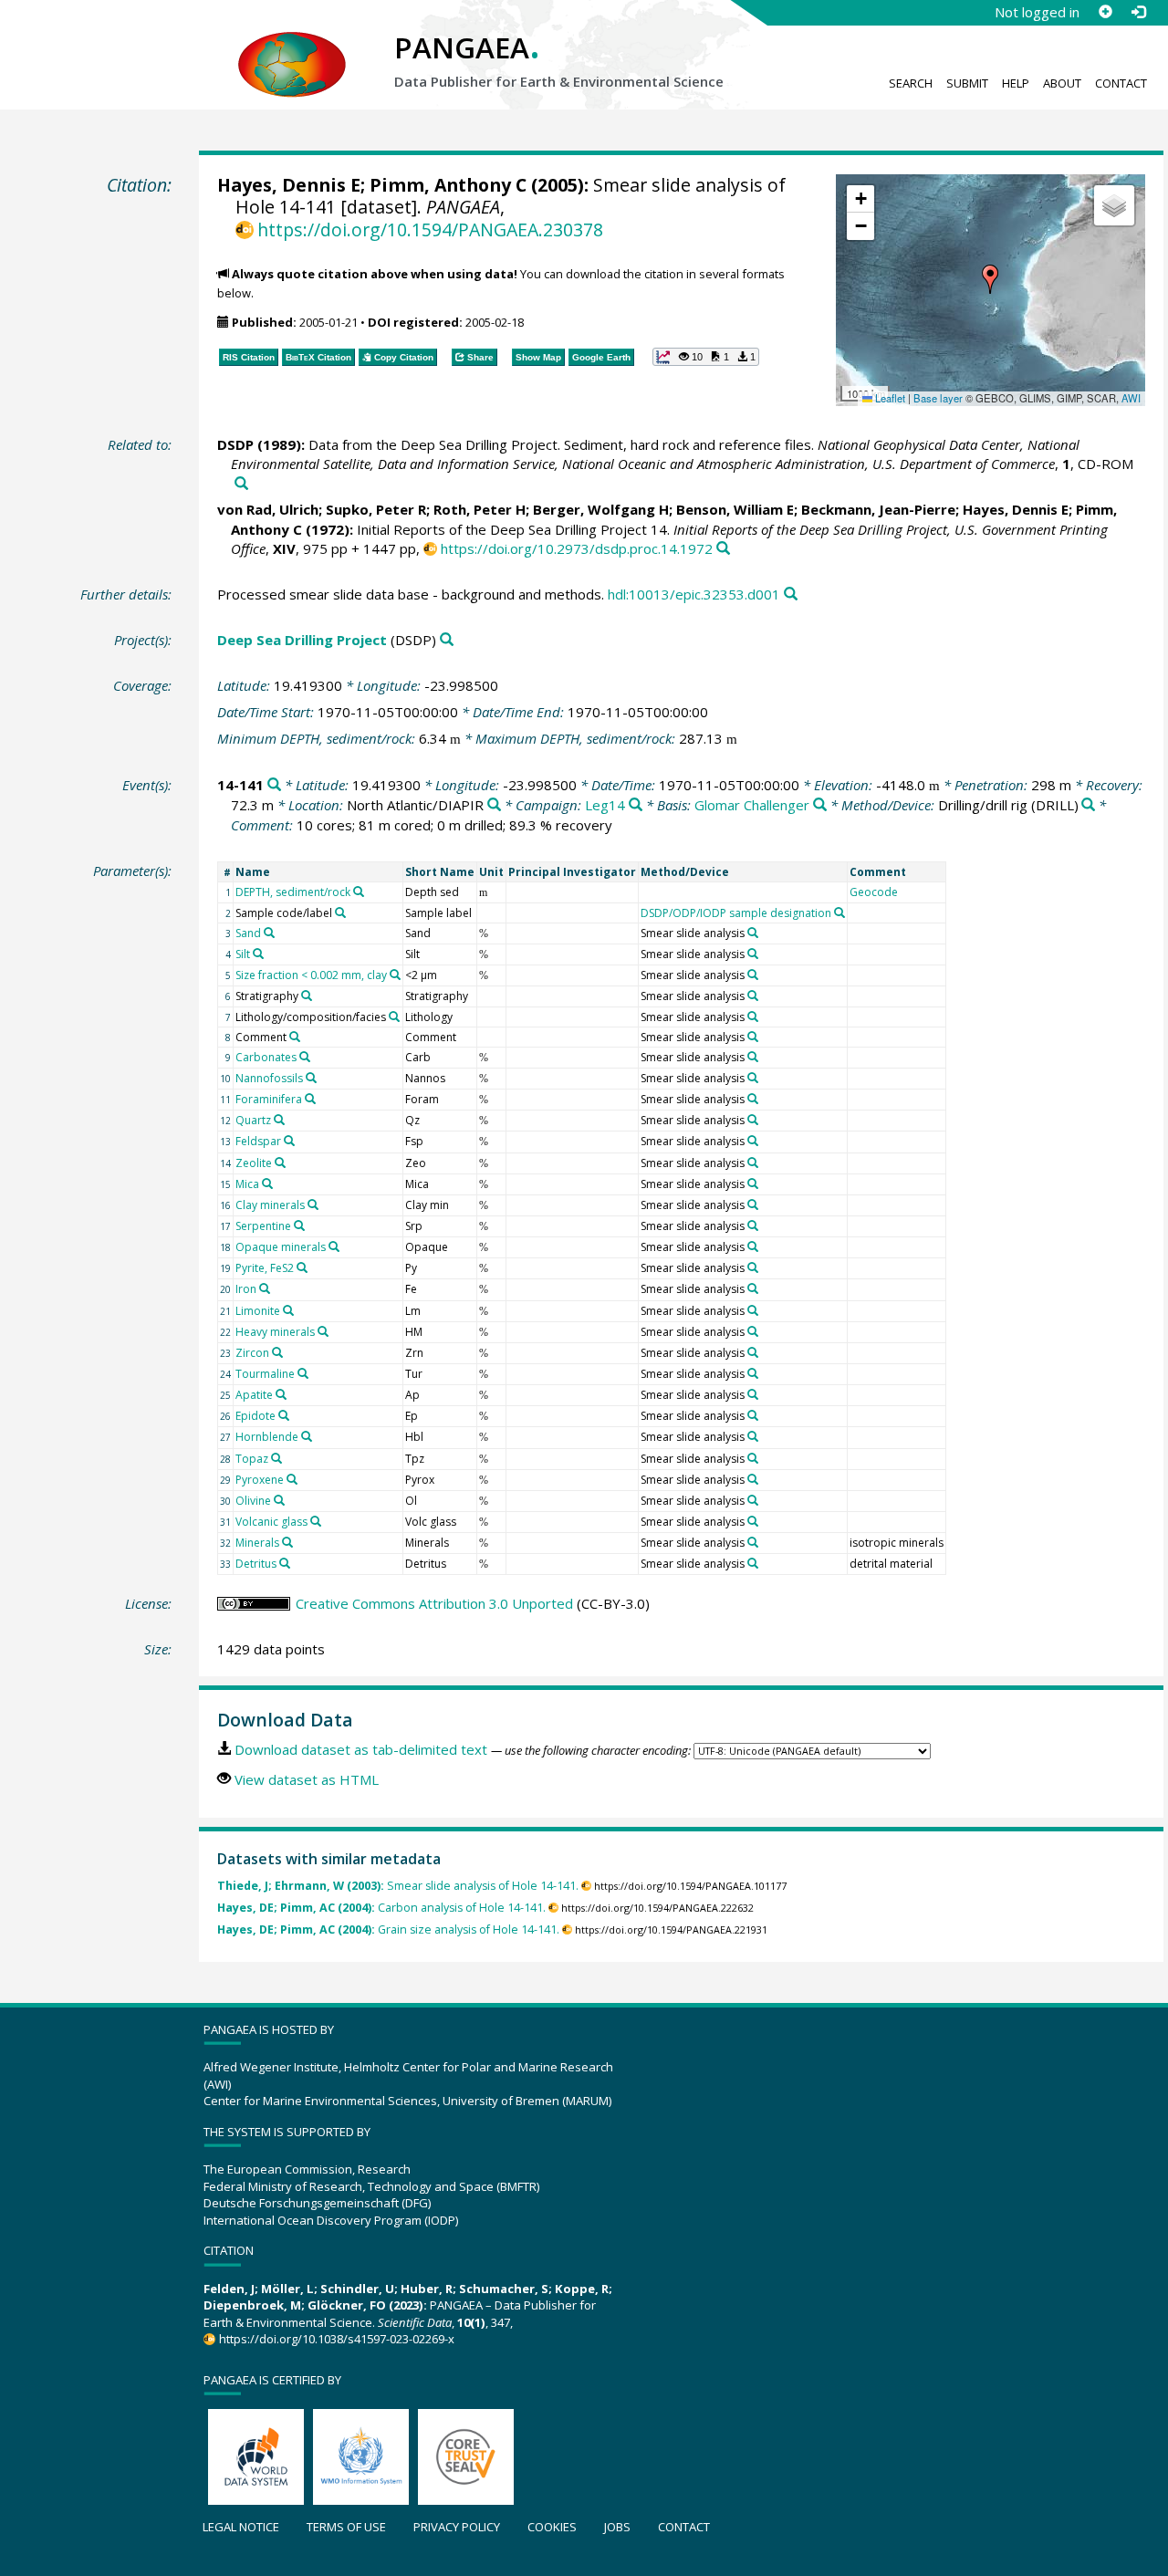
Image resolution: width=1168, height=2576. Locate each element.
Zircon (252, 1353)
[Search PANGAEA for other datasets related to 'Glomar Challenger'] (820, 805)
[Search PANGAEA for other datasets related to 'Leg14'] (636, 805)
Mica (247, 1184)
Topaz (252, 1459)
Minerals (257, 1543)
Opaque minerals (281, 1247)
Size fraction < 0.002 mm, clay (311, 975)
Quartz (253, 1120)
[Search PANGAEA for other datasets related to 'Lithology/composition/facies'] (394, 1017)
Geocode (874, 892)
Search (911, 83)
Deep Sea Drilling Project (302, 640)
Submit (967, 83)
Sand (248, 933)
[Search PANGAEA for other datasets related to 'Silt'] (258, 954)
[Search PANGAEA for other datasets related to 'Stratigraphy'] (307, 996)
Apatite (254, 1395)
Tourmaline (265, 1374)
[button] (990, 279)
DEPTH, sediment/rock (293, 892)
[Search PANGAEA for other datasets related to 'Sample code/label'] (340, 913)
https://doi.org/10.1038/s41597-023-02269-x (336, 2339)
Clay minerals (270, 1205)
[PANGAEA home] (292, 47)
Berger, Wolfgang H (601, 509)
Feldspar (258, 1141)
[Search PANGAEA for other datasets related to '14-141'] (274, 785)
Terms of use (346, 2527)
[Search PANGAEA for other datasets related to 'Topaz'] (276, 1458)
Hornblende (267, 1437)
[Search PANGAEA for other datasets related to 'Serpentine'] (299, 1225)
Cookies (552, 2527)
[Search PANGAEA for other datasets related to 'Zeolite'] (280, 1163)
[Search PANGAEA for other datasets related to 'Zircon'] (277, 1352)
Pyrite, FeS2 (265, 1268)
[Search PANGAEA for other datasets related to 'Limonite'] (288, 1310)
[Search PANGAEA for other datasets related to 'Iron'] (265, 1288)
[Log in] (1138, 12)
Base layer (938, 398)
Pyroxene (260, 1480)
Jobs (617, 2527)
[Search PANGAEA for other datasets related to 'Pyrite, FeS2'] (302, 1267)
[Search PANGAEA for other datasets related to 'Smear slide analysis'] (753, 933)
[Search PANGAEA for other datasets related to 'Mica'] (267, 1184)
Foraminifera (269, 1099)
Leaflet (889, 398)
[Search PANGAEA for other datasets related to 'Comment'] (295, 1037)
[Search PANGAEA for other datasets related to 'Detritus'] (285, 1563)
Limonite (258, 1311)
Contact (1121, 83)
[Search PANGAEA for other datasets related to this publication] (241, 484)
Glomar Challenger (752, 805)
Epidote (255, 1416)
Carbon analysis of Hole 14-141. (381, 1908)
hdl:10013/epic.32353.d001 (694, 594)
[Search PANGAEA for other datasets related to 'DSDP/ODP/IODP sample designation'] (839, 913)
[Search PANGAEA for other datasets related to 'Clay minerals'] (313, 1205)
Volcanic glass (271, 1522)
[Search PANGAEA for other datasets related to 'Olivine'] (279, 1500)
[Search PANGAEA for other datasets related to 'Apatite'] (281, 1394)
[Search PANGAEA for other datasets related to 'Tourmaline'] (303, 1373)
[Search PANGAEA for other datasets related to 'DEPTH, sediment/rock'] (359, 892)
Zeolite (254, 1163)
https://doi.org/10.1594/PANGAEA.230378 (430, 229)
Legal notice (241, 2527)
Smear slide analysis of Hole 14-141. (398, 1886)
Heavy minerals (275, 1332)
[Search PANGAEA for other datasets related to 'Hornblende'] (307, 1436)
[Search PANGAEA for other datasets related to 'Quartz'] (279, 1120)
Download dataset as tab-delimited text (361, 1749)
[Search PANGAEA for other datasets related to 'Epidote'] (284, 1415)
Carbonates (266, 1057)
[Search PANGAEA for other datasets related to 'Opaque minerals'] (334, 1246)
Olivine (253, 1501)
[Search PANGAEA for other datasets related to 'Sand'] (269, 933)
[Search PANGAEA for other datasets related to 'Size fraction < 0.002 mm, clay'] (395, 975)
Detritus (256, 1564)
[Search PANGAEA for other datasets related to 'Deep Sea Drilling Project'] (447, 640)
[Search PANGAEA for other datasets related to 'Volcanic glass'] (316, 1521)
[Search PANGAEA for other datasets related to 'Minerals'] (287, 1542)
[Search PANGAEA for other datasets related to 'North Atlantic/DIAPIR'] (494, 805)
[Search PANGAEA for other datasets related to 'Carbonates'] (305, 1057)
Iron (246, 1289)
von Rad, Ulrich (268, 509)
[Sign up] (1105, 12)
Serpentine (263, 1226)
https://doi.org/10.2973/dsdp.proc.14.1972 (577, 548)
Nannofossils (269, 1078)
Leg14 (605, 805)
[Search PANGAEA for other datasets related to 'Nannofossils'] (311, 1078)
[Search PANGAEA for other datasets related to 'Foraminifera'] (310, 1099)
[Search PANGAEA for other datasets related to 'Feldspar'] (289, 1141)
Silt (243, 954)
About (1062, 83)
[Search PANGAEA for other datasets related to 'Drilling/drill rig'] (1088, 805)
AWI (1131, 398)
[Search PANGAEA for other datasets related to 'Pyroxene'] (292, 1479)
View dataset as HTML (307, 1779)
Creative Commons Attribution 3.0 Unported (434, 1603)
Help (1016, 83)
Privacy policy (457, 2527)
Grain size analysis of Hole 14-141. (388, 1929)
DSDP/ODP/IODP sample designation (736, 913)
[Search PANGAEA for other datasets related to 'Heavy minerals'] (323, 1331)
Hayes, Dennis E (289, 185)
